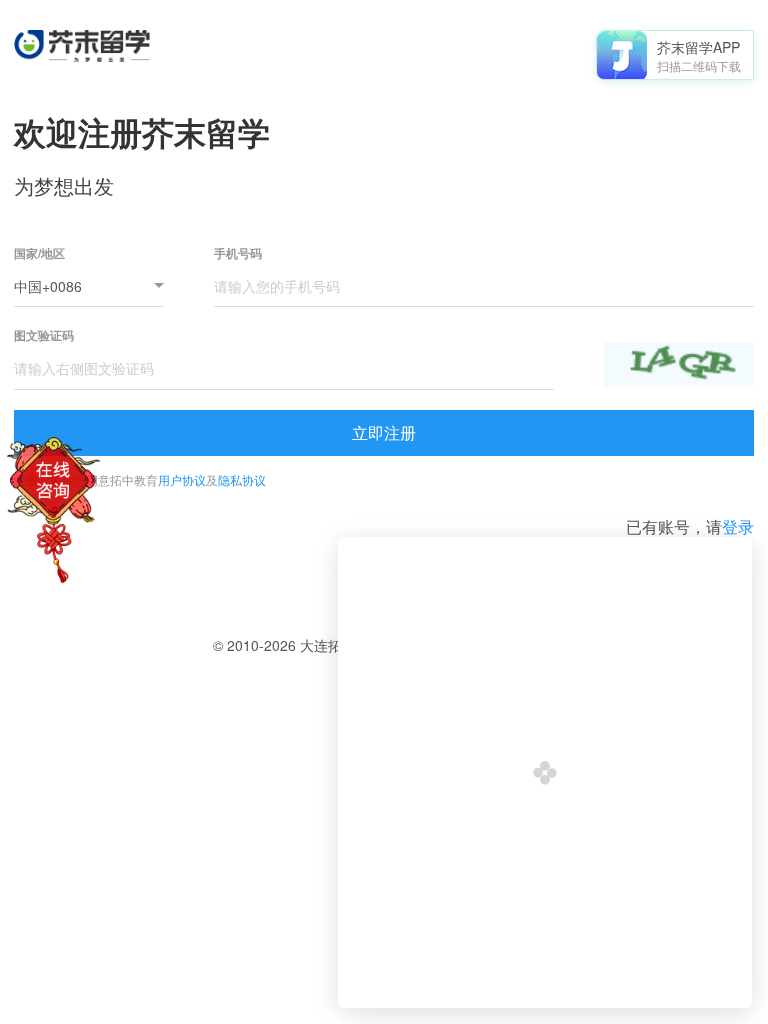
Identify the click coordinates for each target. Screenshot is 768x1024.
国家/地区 (39, 253)
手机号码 (238, 253)
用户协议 (182, 479)
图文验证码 (44, 335)
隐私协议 (242, 479)
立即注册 (384, 432)
